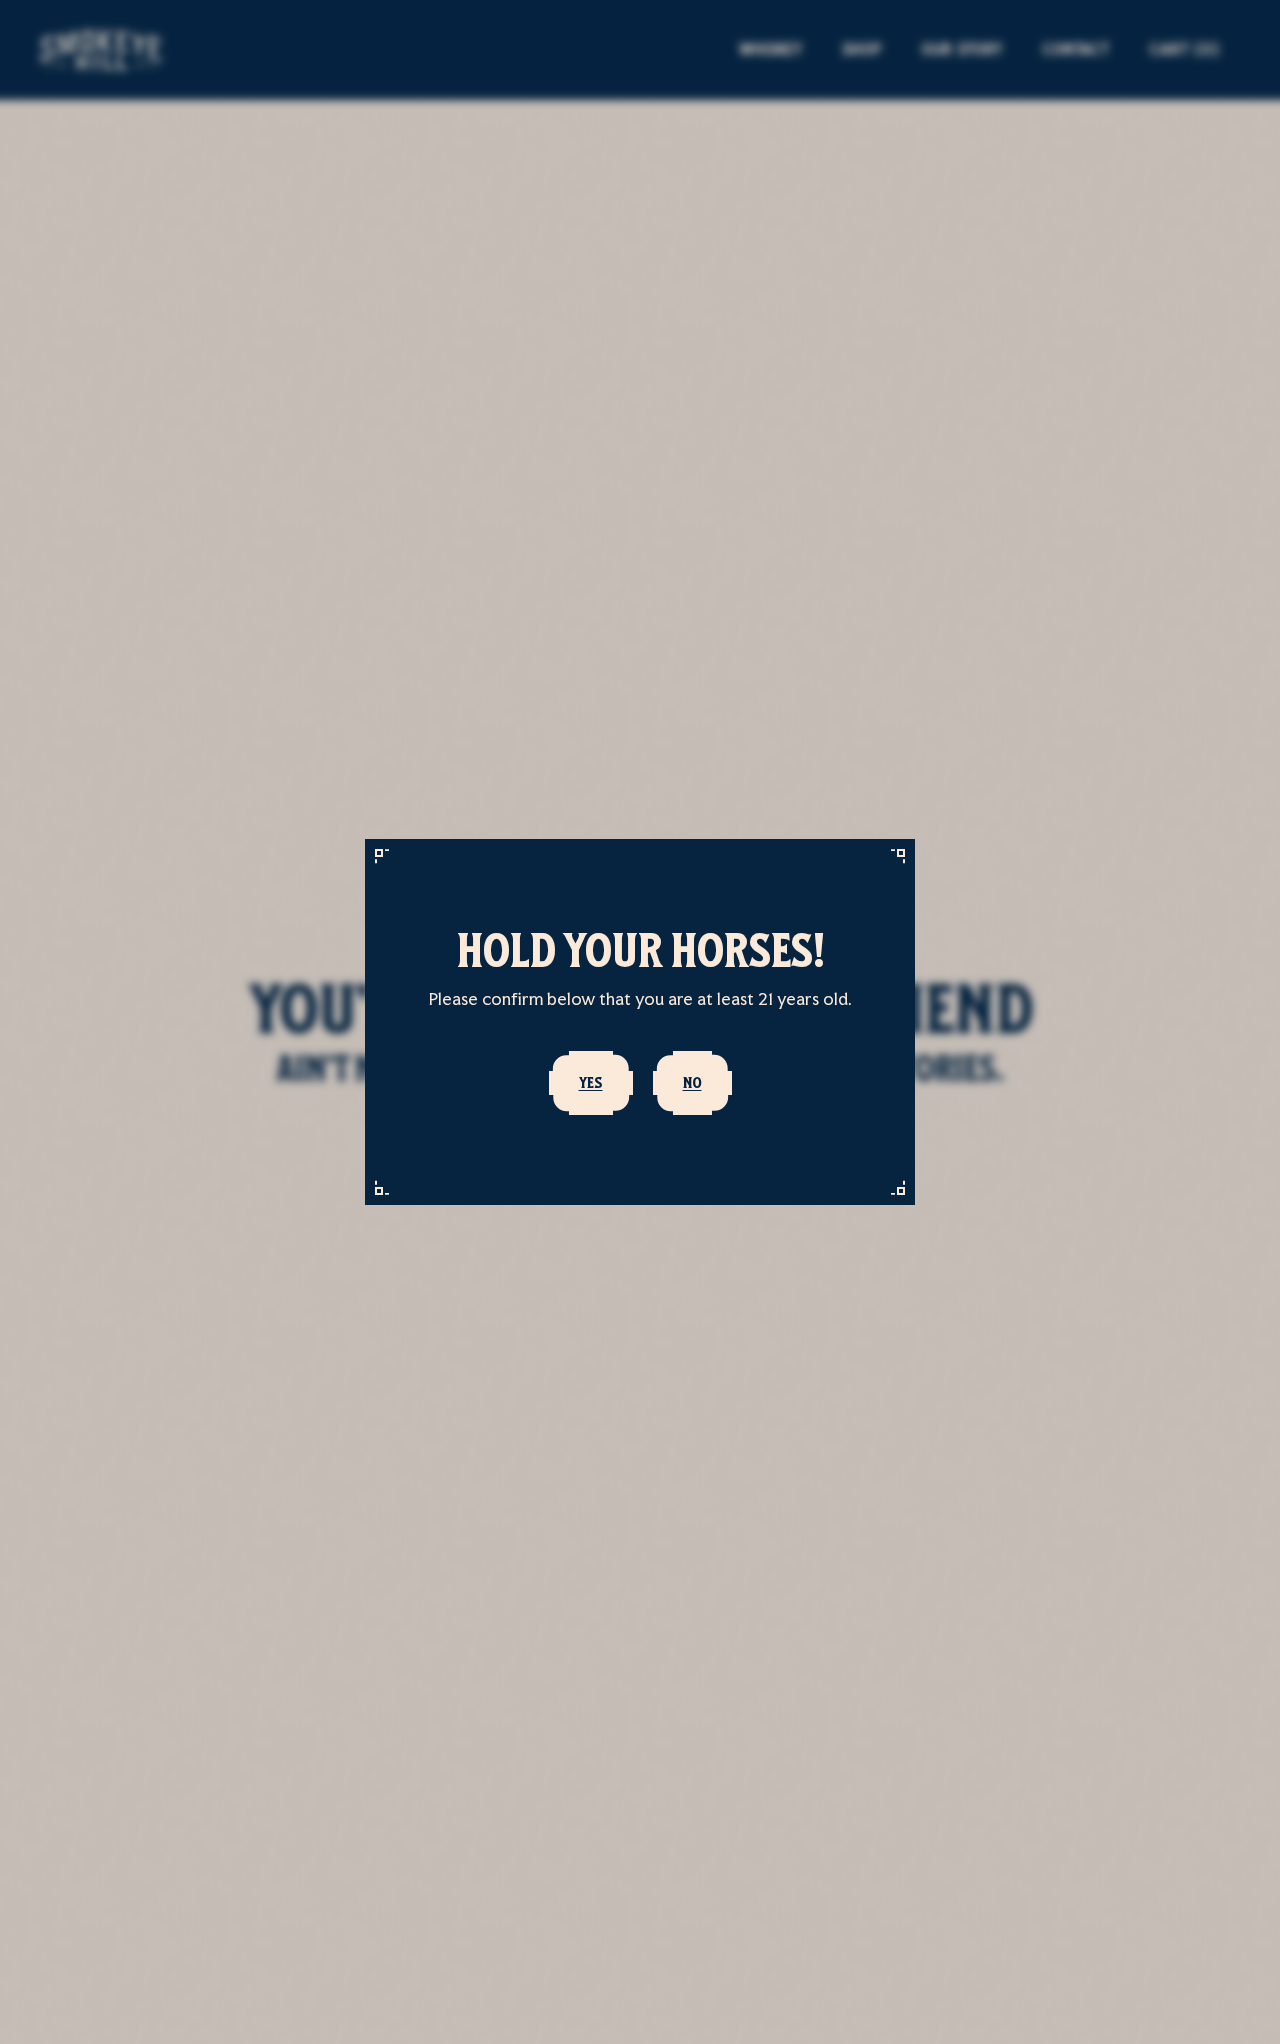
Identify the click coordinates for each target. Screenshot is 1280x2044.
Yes (591, 1082)
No (692, 1082)
